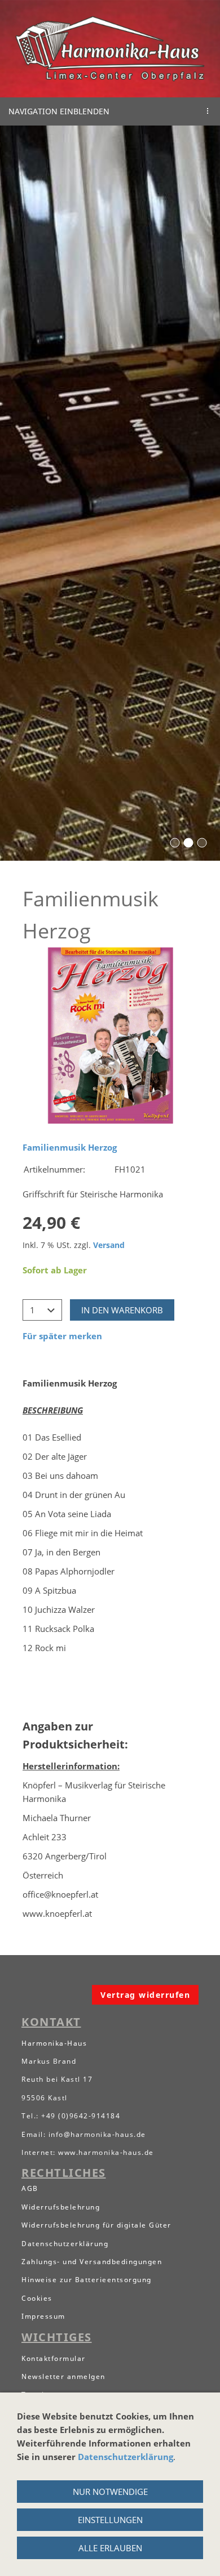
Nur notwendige (110, 2492)
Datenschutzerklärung (126, 2457)
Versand (109, 1245)
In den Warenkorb (122, 1310)
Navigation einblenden (59, 111)
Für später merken (62, 1336)
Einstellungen (110, 2520)
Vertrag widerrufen (145, 1995)
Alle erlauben (110, 2548)
